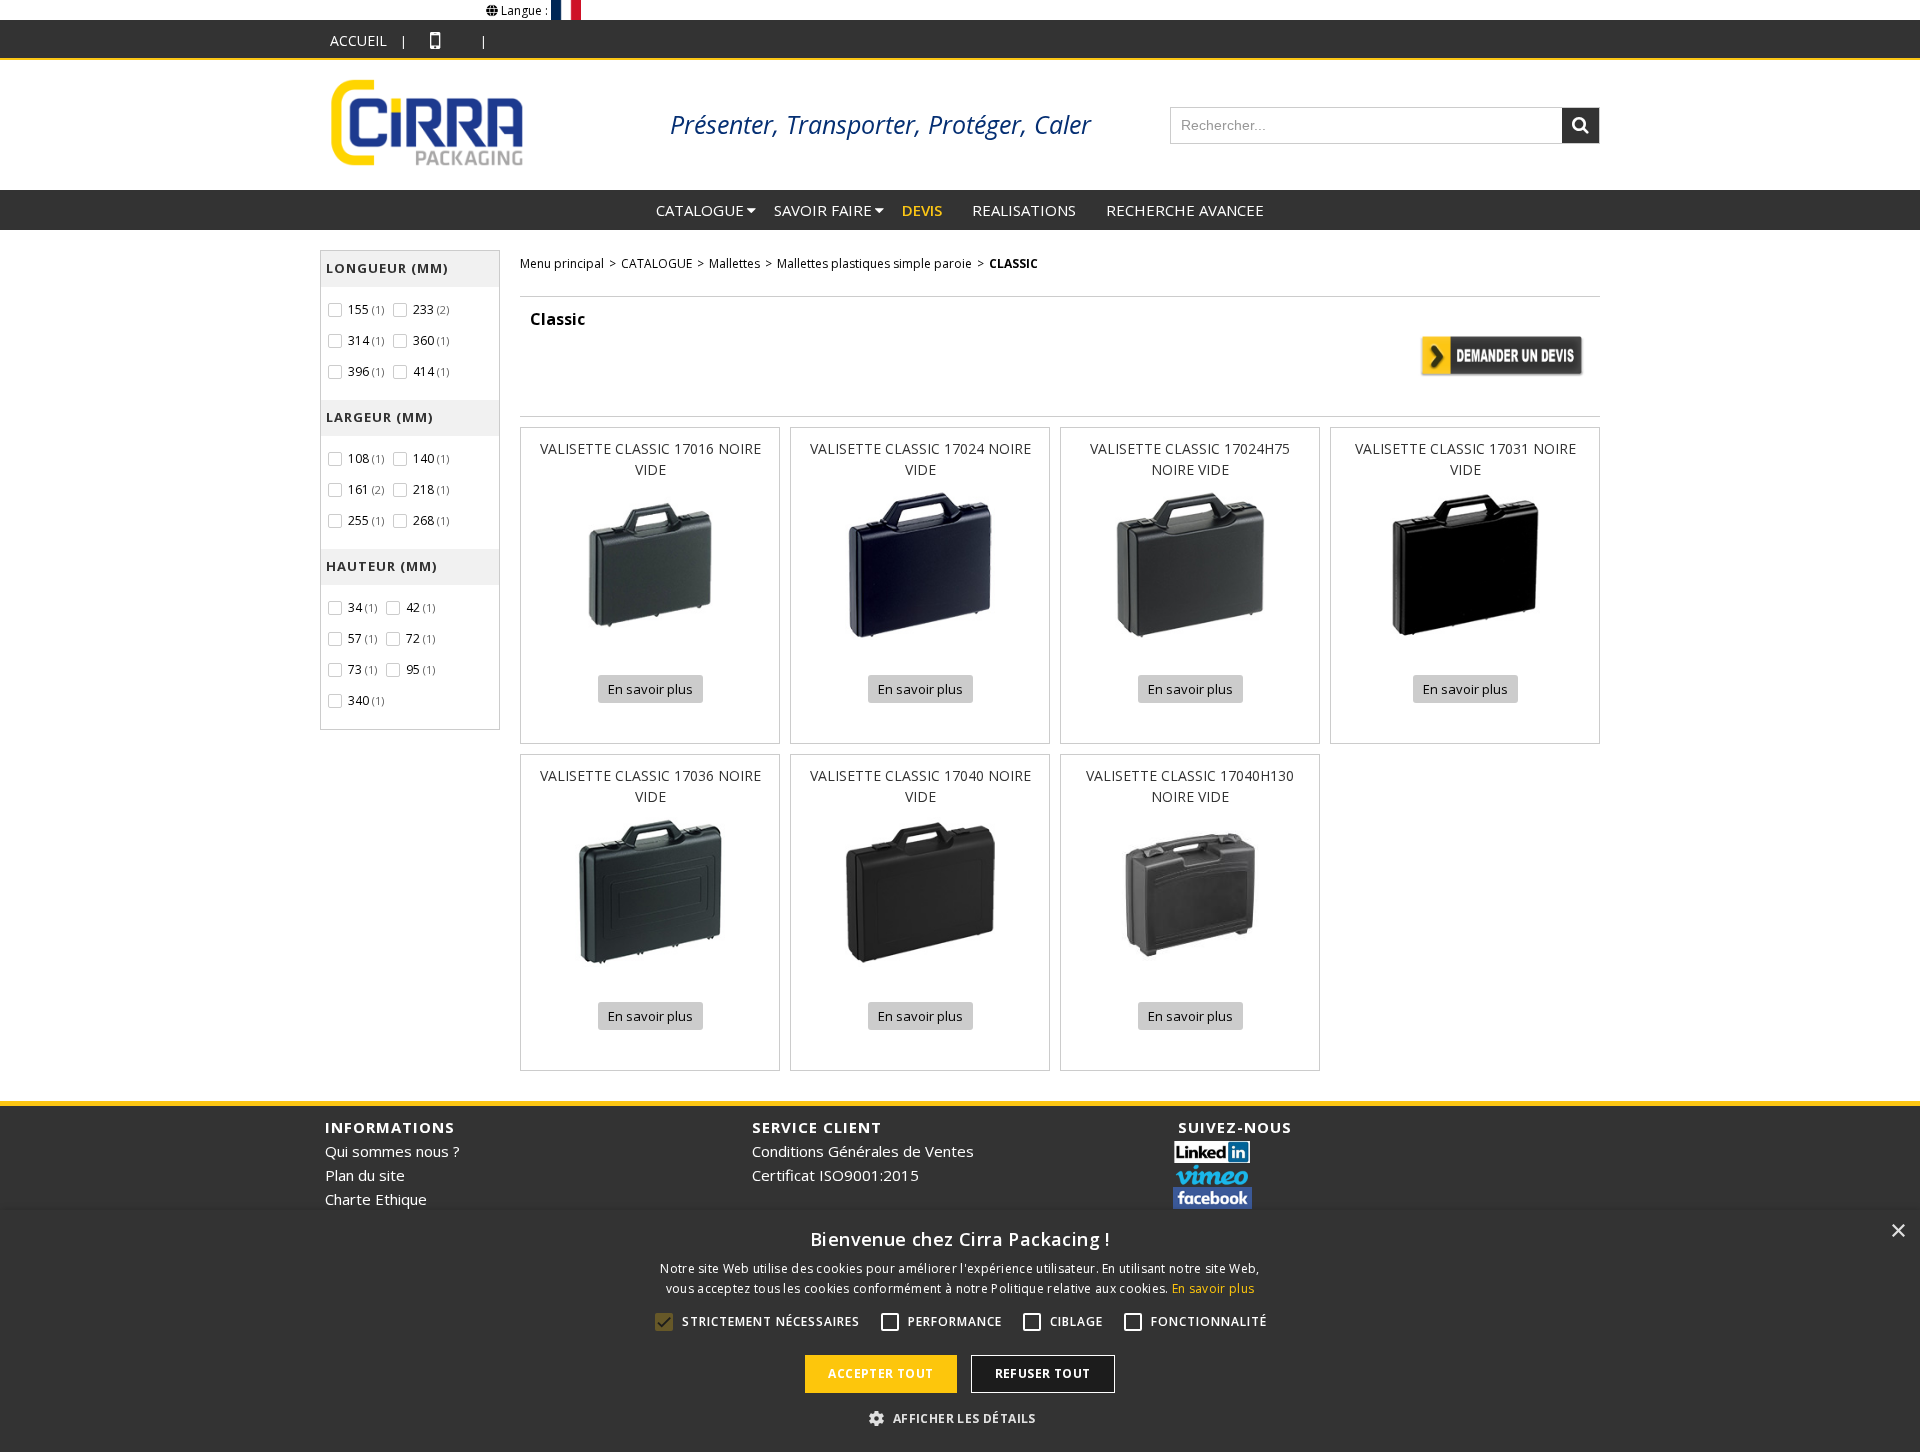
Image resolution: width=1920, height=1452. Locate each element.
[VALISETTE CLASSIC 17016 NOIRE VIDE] (650, 645)
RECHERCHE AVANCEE (1185, 210)
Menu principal (562, 263)
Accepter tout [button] (880, 1373)
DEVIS (922, 210)
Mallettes (734, 263)
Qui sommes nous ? (392, 1151)
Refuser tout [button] (1043, 1373)
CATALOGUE (700, 210)
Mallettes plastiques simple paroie (874, 263)
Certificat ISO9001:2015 (835, 1175)
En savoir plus (1213, 1288)
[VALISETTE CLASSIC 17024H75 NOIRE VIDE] (1190, 645)
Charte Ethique (376, 1199)
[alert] (960, 1331)
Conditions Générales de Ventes (863, 1151)
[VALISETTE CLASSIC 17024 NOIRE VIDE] (920, 645)
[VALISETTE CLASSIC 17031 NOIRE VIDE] (1465, 645)
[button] (959, 1418)
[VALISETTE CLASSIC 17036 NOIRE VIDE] (650, 972)
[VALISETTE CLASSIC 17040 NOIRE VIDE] (920, 972)
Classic (1013, 263)
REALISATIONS (1024, 210)
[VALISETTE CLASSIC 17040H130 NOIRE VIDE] (1190, 972)
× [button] (1897, 1231)
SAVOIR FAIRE (823, 210)
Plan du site (365, 1175)
